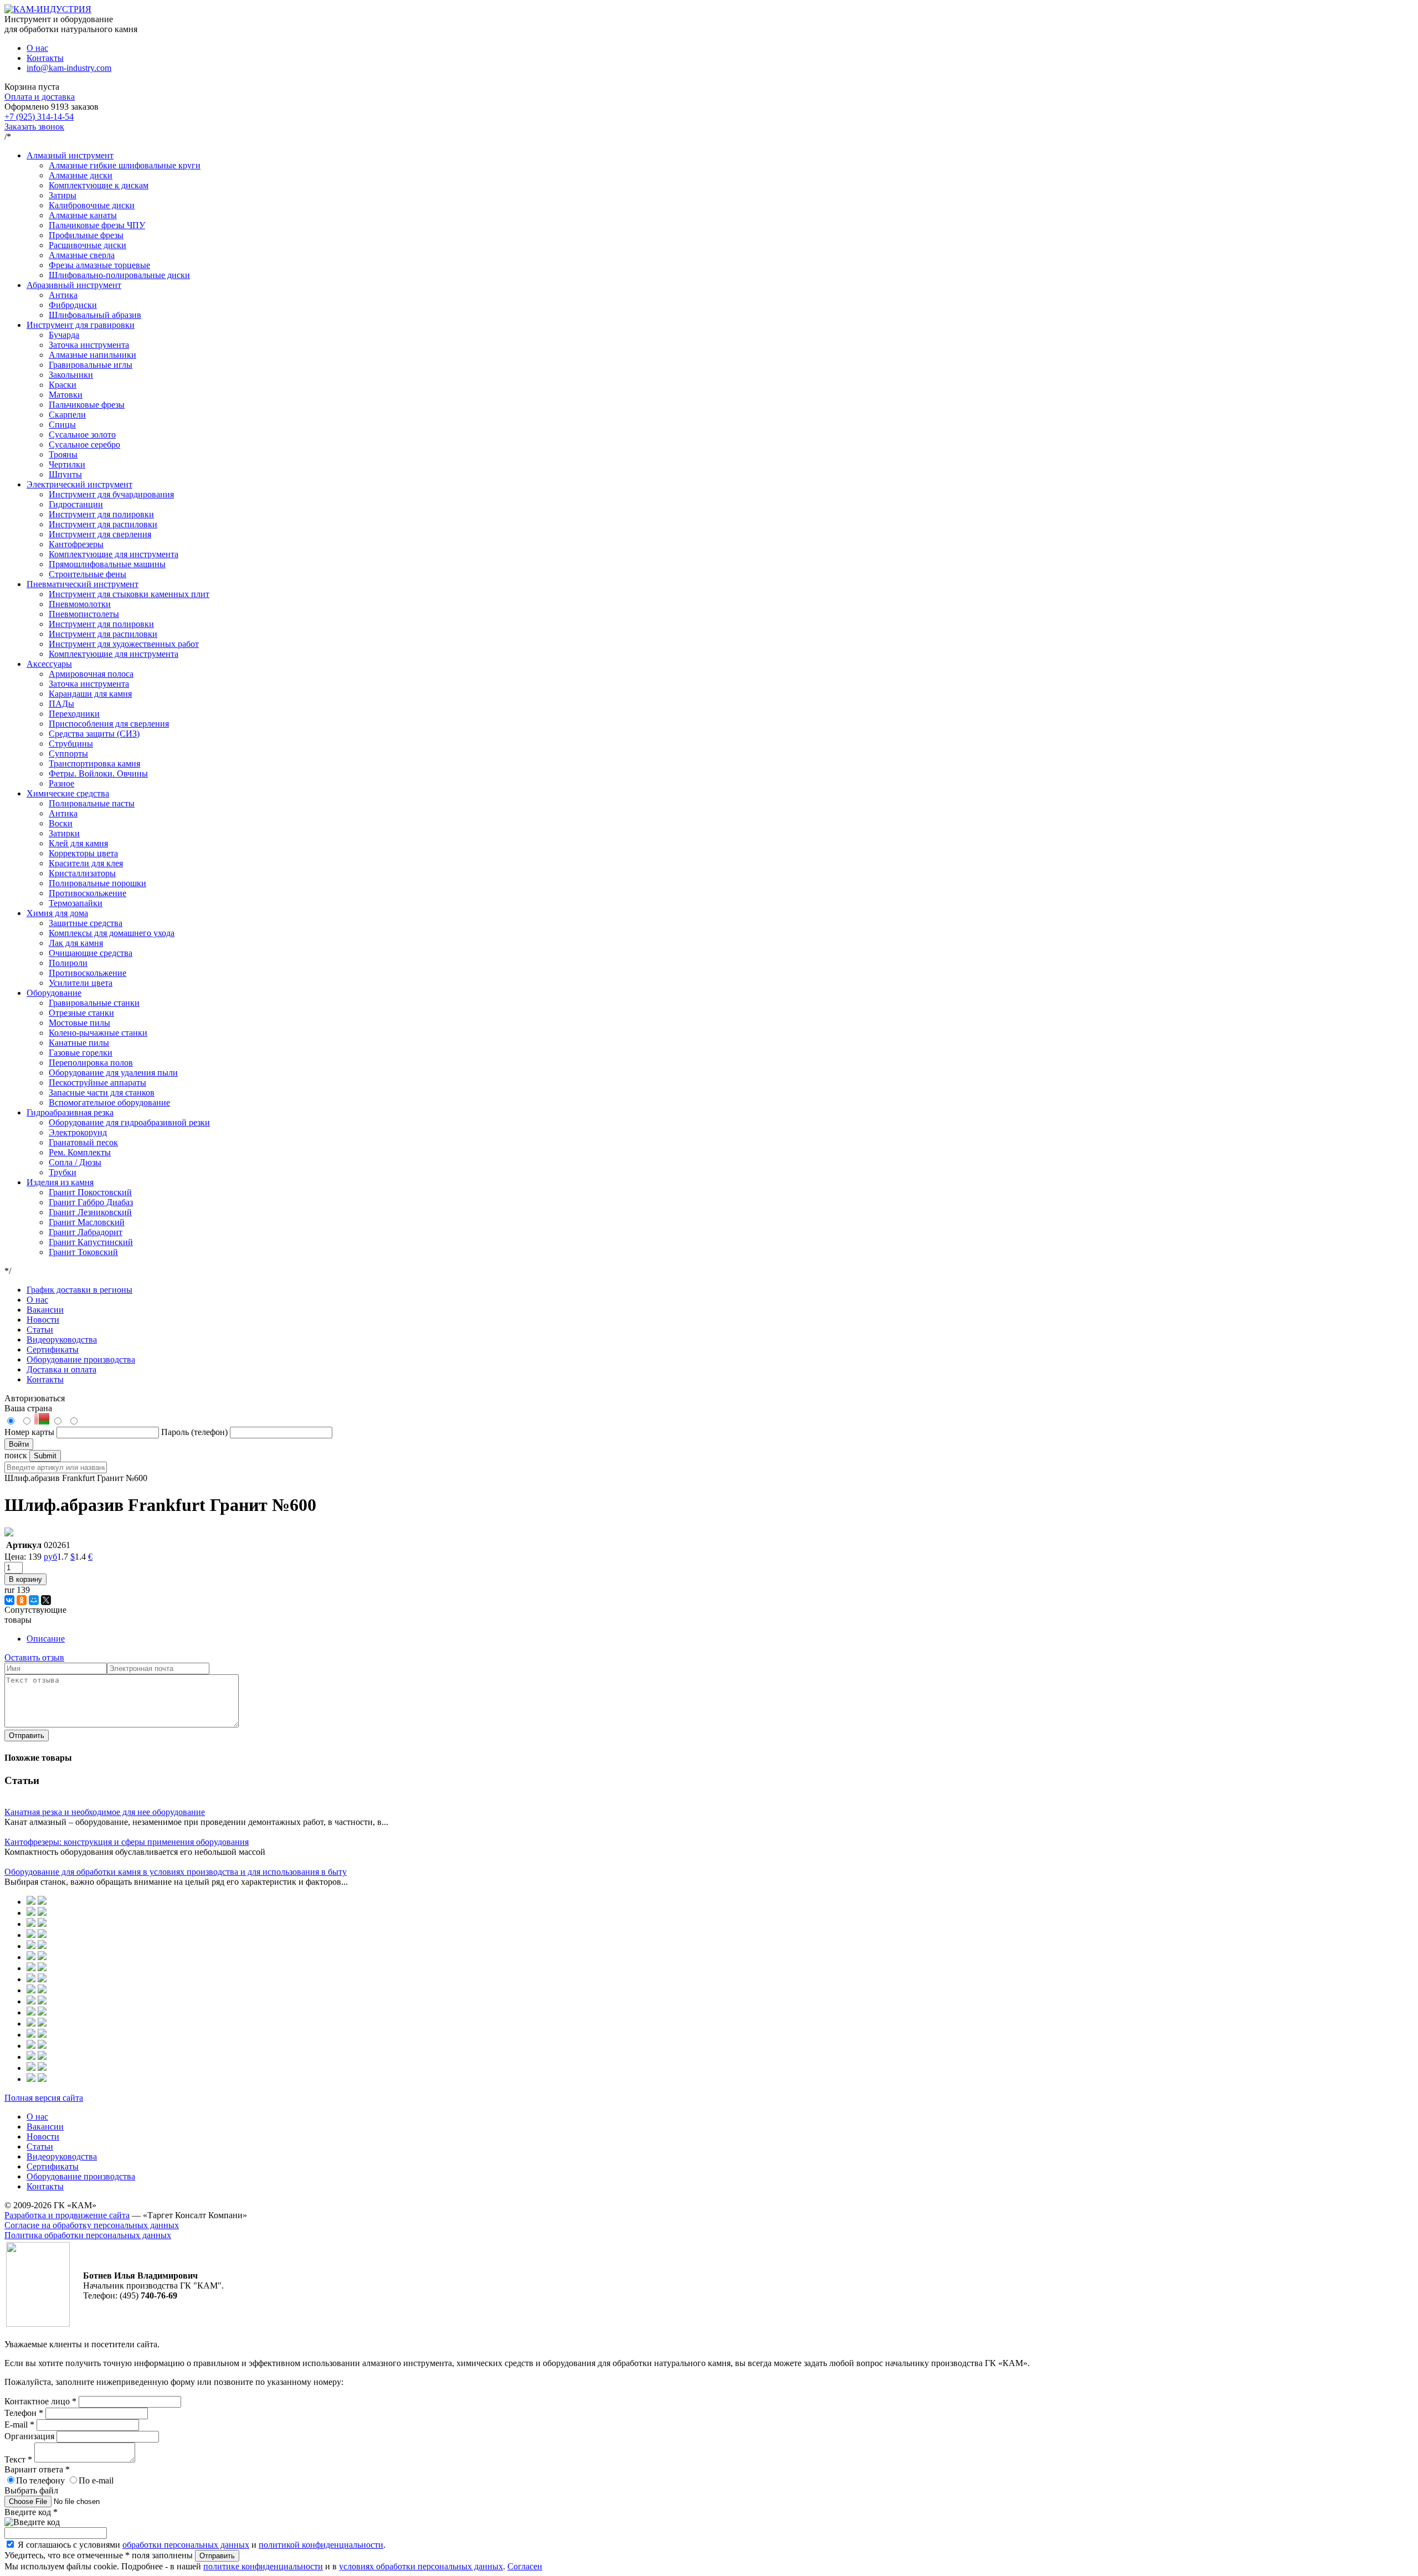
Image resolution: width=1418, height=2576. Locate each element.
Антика (63, 295)
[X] (46, 1600)
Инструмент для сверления (100, 534)
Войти (19, 1444)
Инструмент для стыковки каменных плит (129, 594)
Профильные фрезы (86, 235)
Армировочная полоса (91, 674)
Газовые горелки (81, 1053)
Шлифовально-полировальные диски (119, 275)
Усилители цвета (81, 983)
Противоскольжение (88, 893)
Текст (18, 2459)
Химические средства (68, 793)
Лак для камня (76, 943)
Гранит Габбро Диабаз (91, 1202)
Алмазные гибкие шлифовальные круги (125, 165)
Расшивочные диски (88, 245)
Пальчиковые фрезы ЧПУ (97, 225)
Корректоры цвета (83, 853)
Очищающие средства (91, 953)
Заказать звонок (34, 127)
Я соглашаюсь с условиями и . (202, 2545)
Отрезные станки (81, 1013)
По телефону (40, 2480)
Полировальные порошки (97, 883)
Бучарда (64, 335)
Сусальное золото (82, 435)
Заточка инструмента (89, 345)
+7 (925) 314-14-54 (39, 117)
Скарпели (67, 415)
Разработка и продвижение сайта (67, 2215)
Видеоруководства (62, 1340)
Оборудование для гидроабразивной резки (129, 1122)
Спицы (62, 425)
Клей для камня (78, 843)
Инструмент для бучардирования (111, 494)
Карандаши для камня (90, 694)
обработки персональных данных (186, 2545)
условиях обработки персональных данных (421, 2566)
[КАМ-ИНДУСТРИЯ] (48, 9)
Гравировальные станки (94, 1003)
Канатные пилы (79, 1043)
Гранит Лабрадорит (86, 1232)
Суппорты (68, 754)
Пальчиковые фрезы (87, 405)
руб (50, 1557)
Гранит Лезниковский (90, 1212)
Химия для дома (57, 913)
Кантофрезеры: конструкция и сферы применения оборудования (127, 1842)
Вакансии (45, 1310)
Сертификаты (53, 1349)
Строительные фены (88, 574)
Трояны (63, 454)
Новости (43, 1320)
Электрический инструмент (79, 484)
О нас (37, 48)
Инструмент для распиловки (103, 524)
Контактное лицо (40, 2401)
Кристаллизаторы (82, 873)
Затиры (63, 195)
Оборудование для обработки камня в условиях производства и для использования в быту (176, 1872)
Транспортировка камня (94, 763)
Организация (30, 2436)
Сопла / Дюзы (75, 1162)
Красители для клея (86, 863)
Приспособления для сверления (109, 724)
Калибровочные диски (92, 205)
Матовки (66, 395)
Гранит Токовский (83, 1252)
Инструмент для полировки (101, 514)
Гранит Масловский (87, 1222)
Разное (61, 783)
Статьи (40, 1330)
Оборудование (54, 993)
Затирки (64, 833)
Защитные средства (86, 923)
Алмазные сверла (82, 255)
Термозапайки (76, 903)
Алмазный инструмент (70, 155)
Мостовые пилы (79, 1023)
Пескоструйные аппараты (97, 1083)
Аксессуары (49, 664)
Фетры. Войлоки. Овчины (98, 773)
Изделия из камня (60, 1182)
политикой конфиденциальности (321, 2545)
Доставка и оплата (61, 1369)
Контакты (45, 58)
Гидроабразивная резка (70, 1112)
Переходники (74, 714)
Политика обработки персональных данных (88, 2235)
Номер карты (29, 1432)
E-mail (19, 2425)
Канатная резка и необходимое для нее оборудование (105, 1812)
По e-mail (96, 2480)
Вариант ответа (37, 2469)
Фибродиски (73, 305)
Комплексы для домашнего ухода (112, 933)
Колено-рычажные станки (98, 1033)
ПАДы (61, 704)
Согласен (525, 2566)
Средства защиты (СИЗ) (94, 734)
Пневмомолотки (80, 604)
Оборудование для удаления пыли (113, 1073)
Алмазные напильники (93, 355)
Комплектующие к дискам (99, 185)
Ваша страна (28, 1408)
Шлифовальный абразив (95, 315)
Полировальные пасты (92, 803)
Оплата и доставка (40, 97)
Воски (61, 823)
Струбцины (71, 744)
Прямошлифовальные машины (107, 564)
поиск (16, 1455)
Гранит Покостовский (90, 1192)
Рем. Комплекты (80, 1152)
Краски (63, 385)
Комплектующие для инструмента (114, 554)
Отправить (27, 1736)
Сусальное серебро (84, 444)
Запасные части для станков (102, 1092)
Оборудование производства (81, 1359)
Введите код (31, 2512)
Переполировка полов (91, 1063)
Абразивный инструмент (74, 285)
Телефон (24, 2413)
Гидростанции (76, 504)
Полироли (68, 963)
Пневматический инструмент (83, 584)
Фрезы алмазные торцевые (99, 265)
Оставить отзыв (34, 1657)
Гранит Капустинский (91, 1242)
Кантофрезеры (76, 544)
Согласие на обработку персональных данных (92, 2225)
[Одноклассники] (22, 1600)
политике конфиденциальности (263, 2566)
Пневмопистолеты (84, 614)
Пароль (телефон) (196, 1432)
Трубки (63, 1172)
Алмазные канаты (83, 215)
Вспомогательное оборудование (109, 1102)
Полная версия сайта (44, 2098)
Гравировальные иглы (91, 365)
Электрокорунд (78, 1132)
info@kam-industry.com (69, 68)
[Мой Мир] (34, 1600)
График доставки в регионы (79, 1290)
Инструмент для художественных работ (124, 644)
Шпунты (65, 474)
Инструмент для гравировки (81, 325)
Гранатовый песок (83, 1142)
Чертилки (67, 464)
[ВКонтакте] (9, 1600)
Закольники (71, 375)
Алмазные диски (81, 175)
